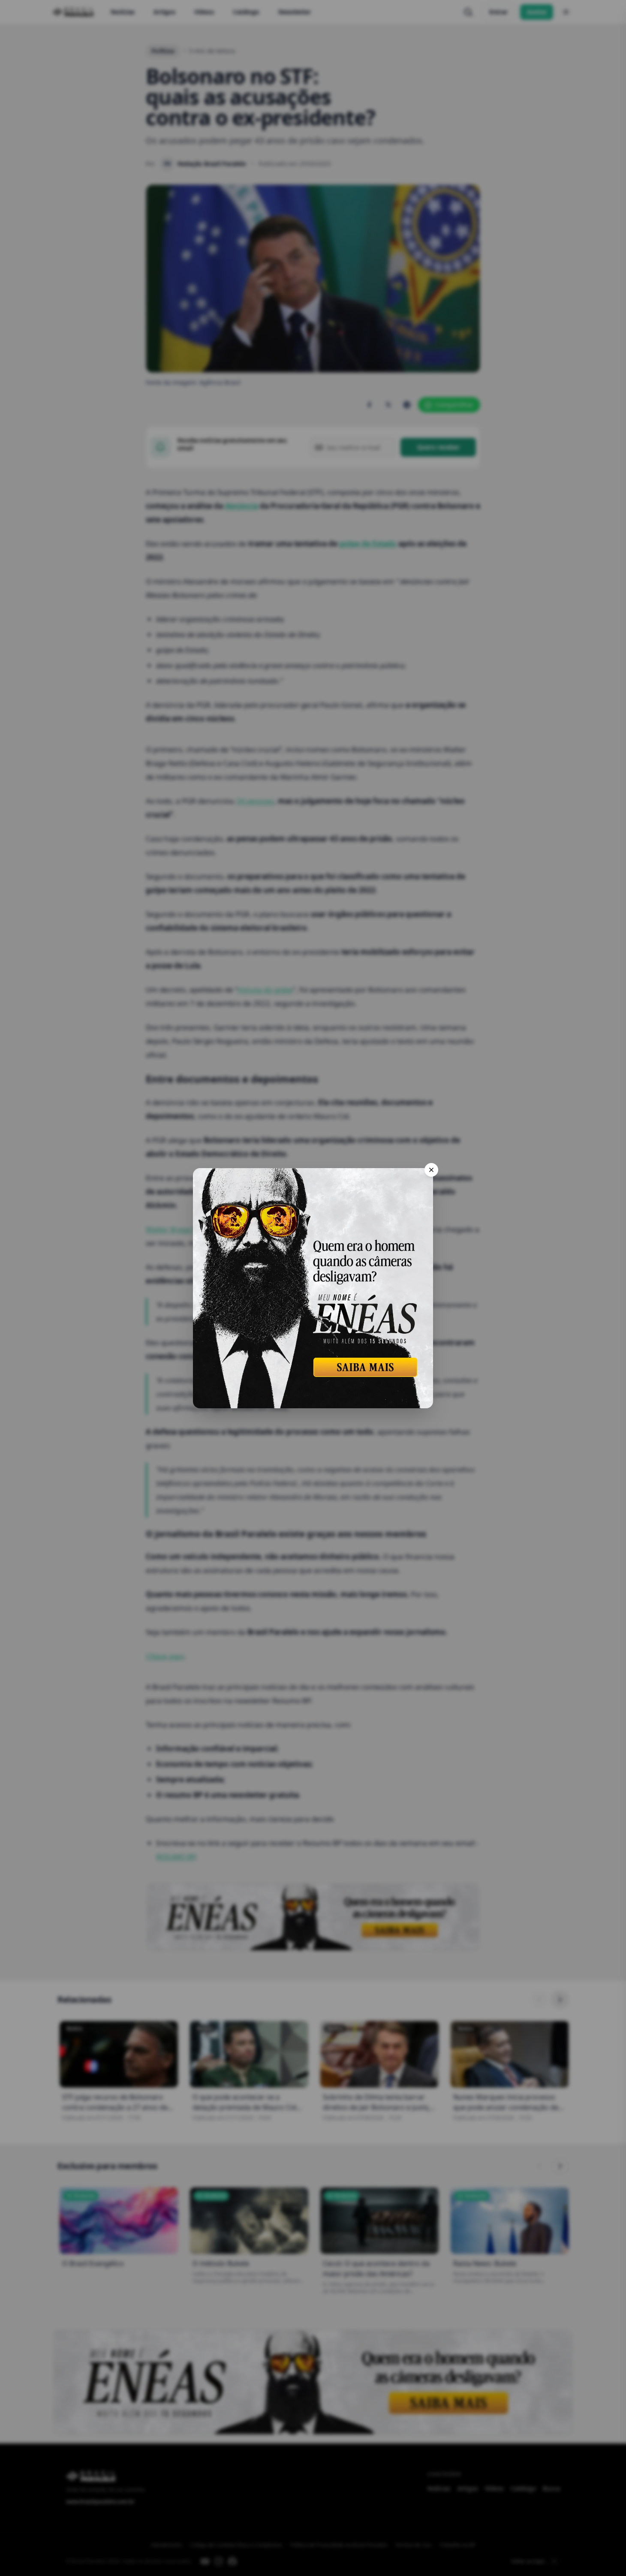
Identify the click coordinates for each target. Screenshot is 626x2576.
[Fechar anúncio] (431, 1170)
